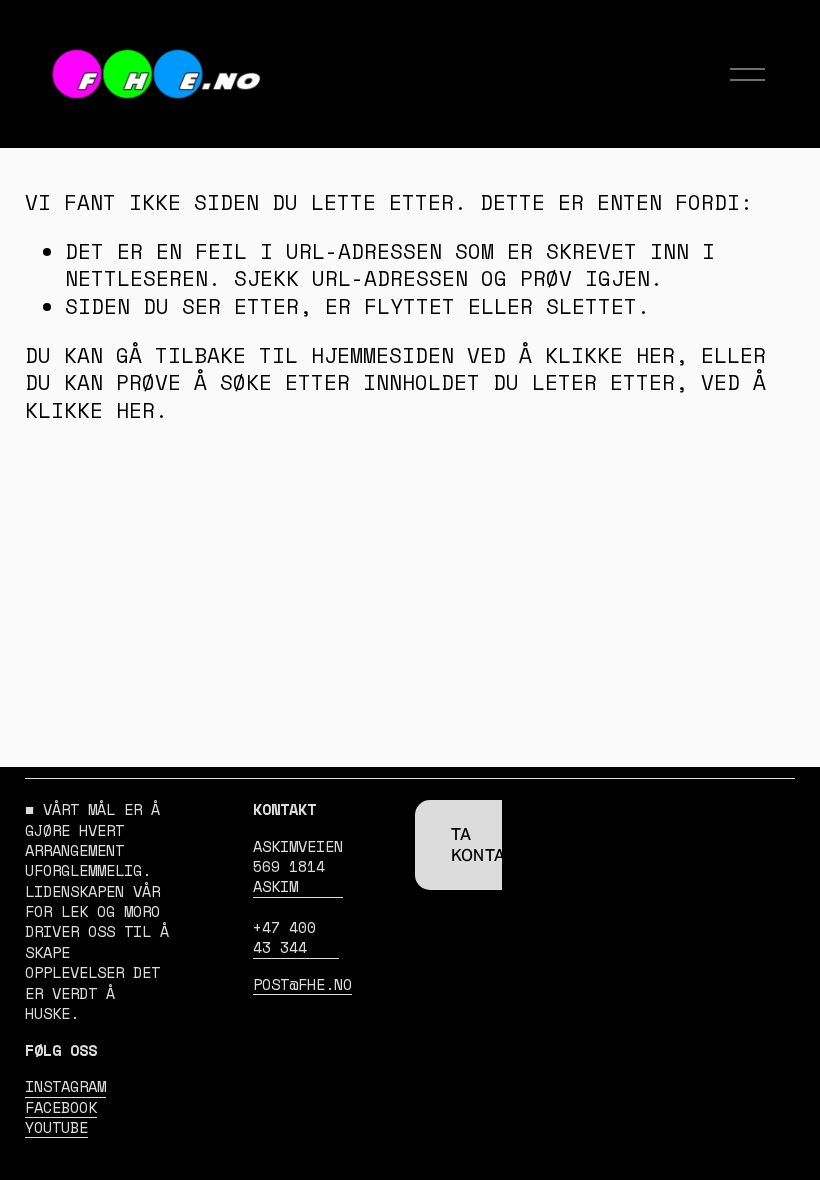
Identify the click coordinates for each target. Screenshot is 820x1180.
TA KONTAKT (489, 845)
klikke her (610, 355)
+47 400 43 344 (284, 938)
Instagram (65, 1087)
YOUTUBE (56, 1128)
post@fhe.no (302, 985)
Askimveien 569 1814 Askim (298, 867)
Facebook (61, 1108)
